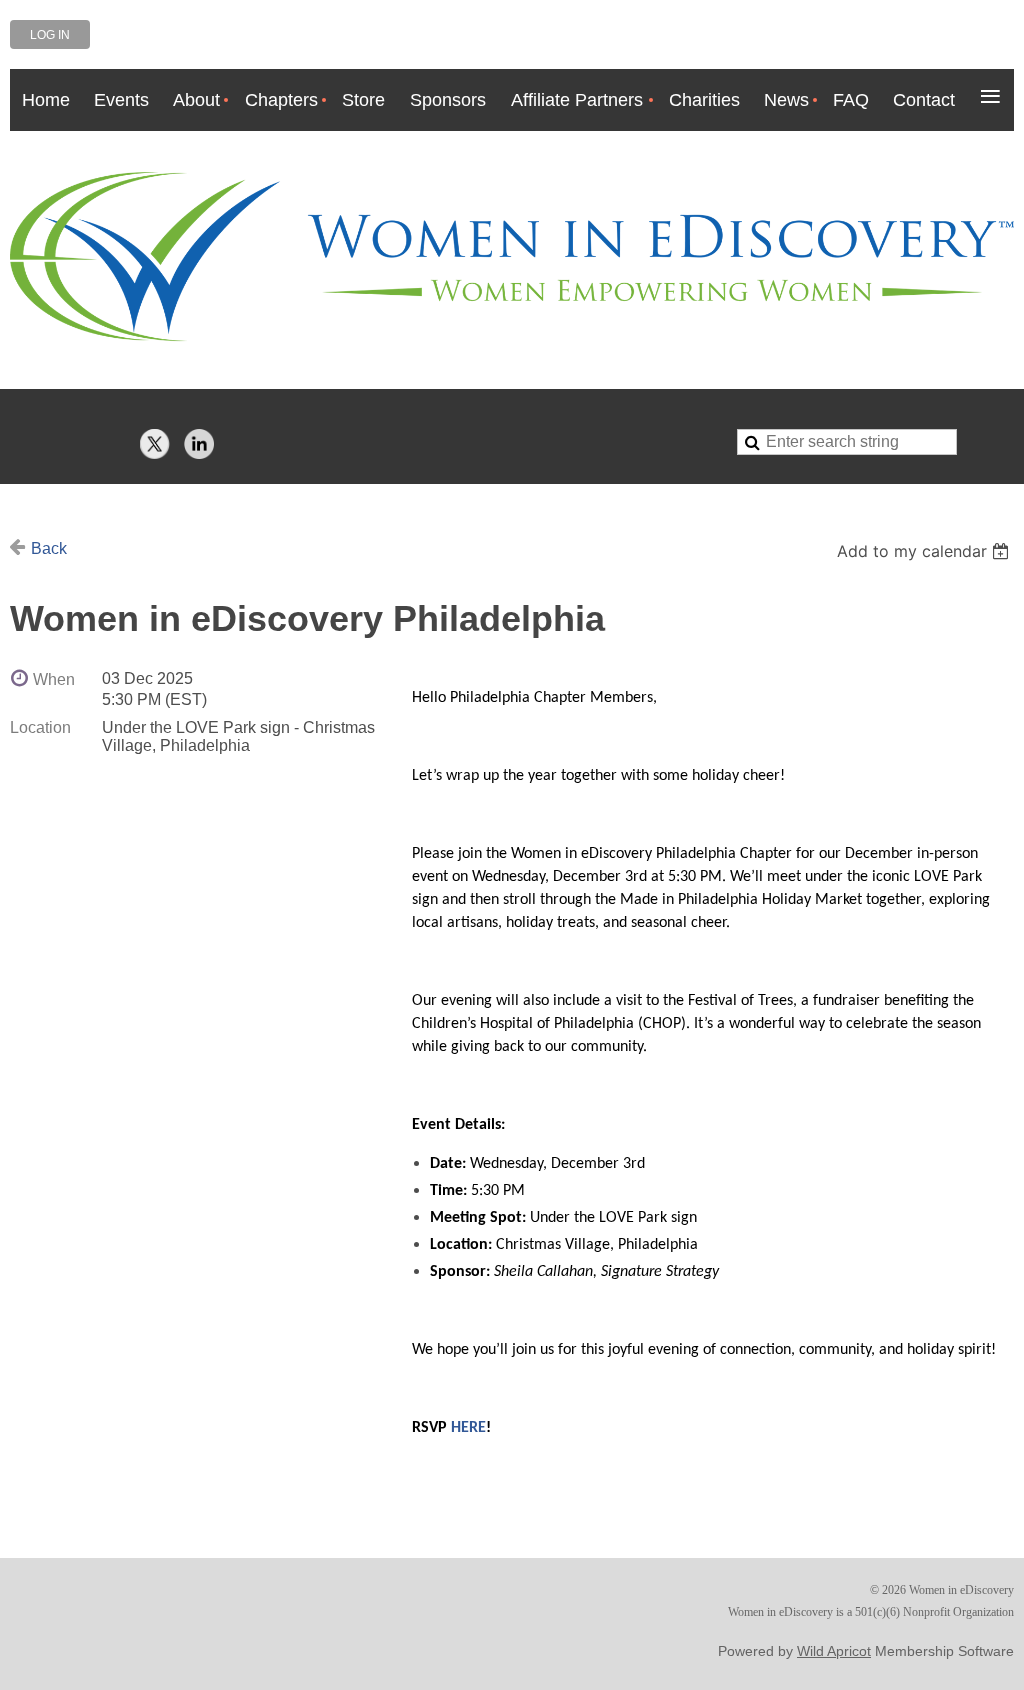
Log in (50, 35)
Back (49, 548)
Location (40, 727)
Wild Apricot (834, 1651)
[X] (155, 444)
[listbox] (925, 551)
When (54, 679)
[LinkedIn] (199, 444)
